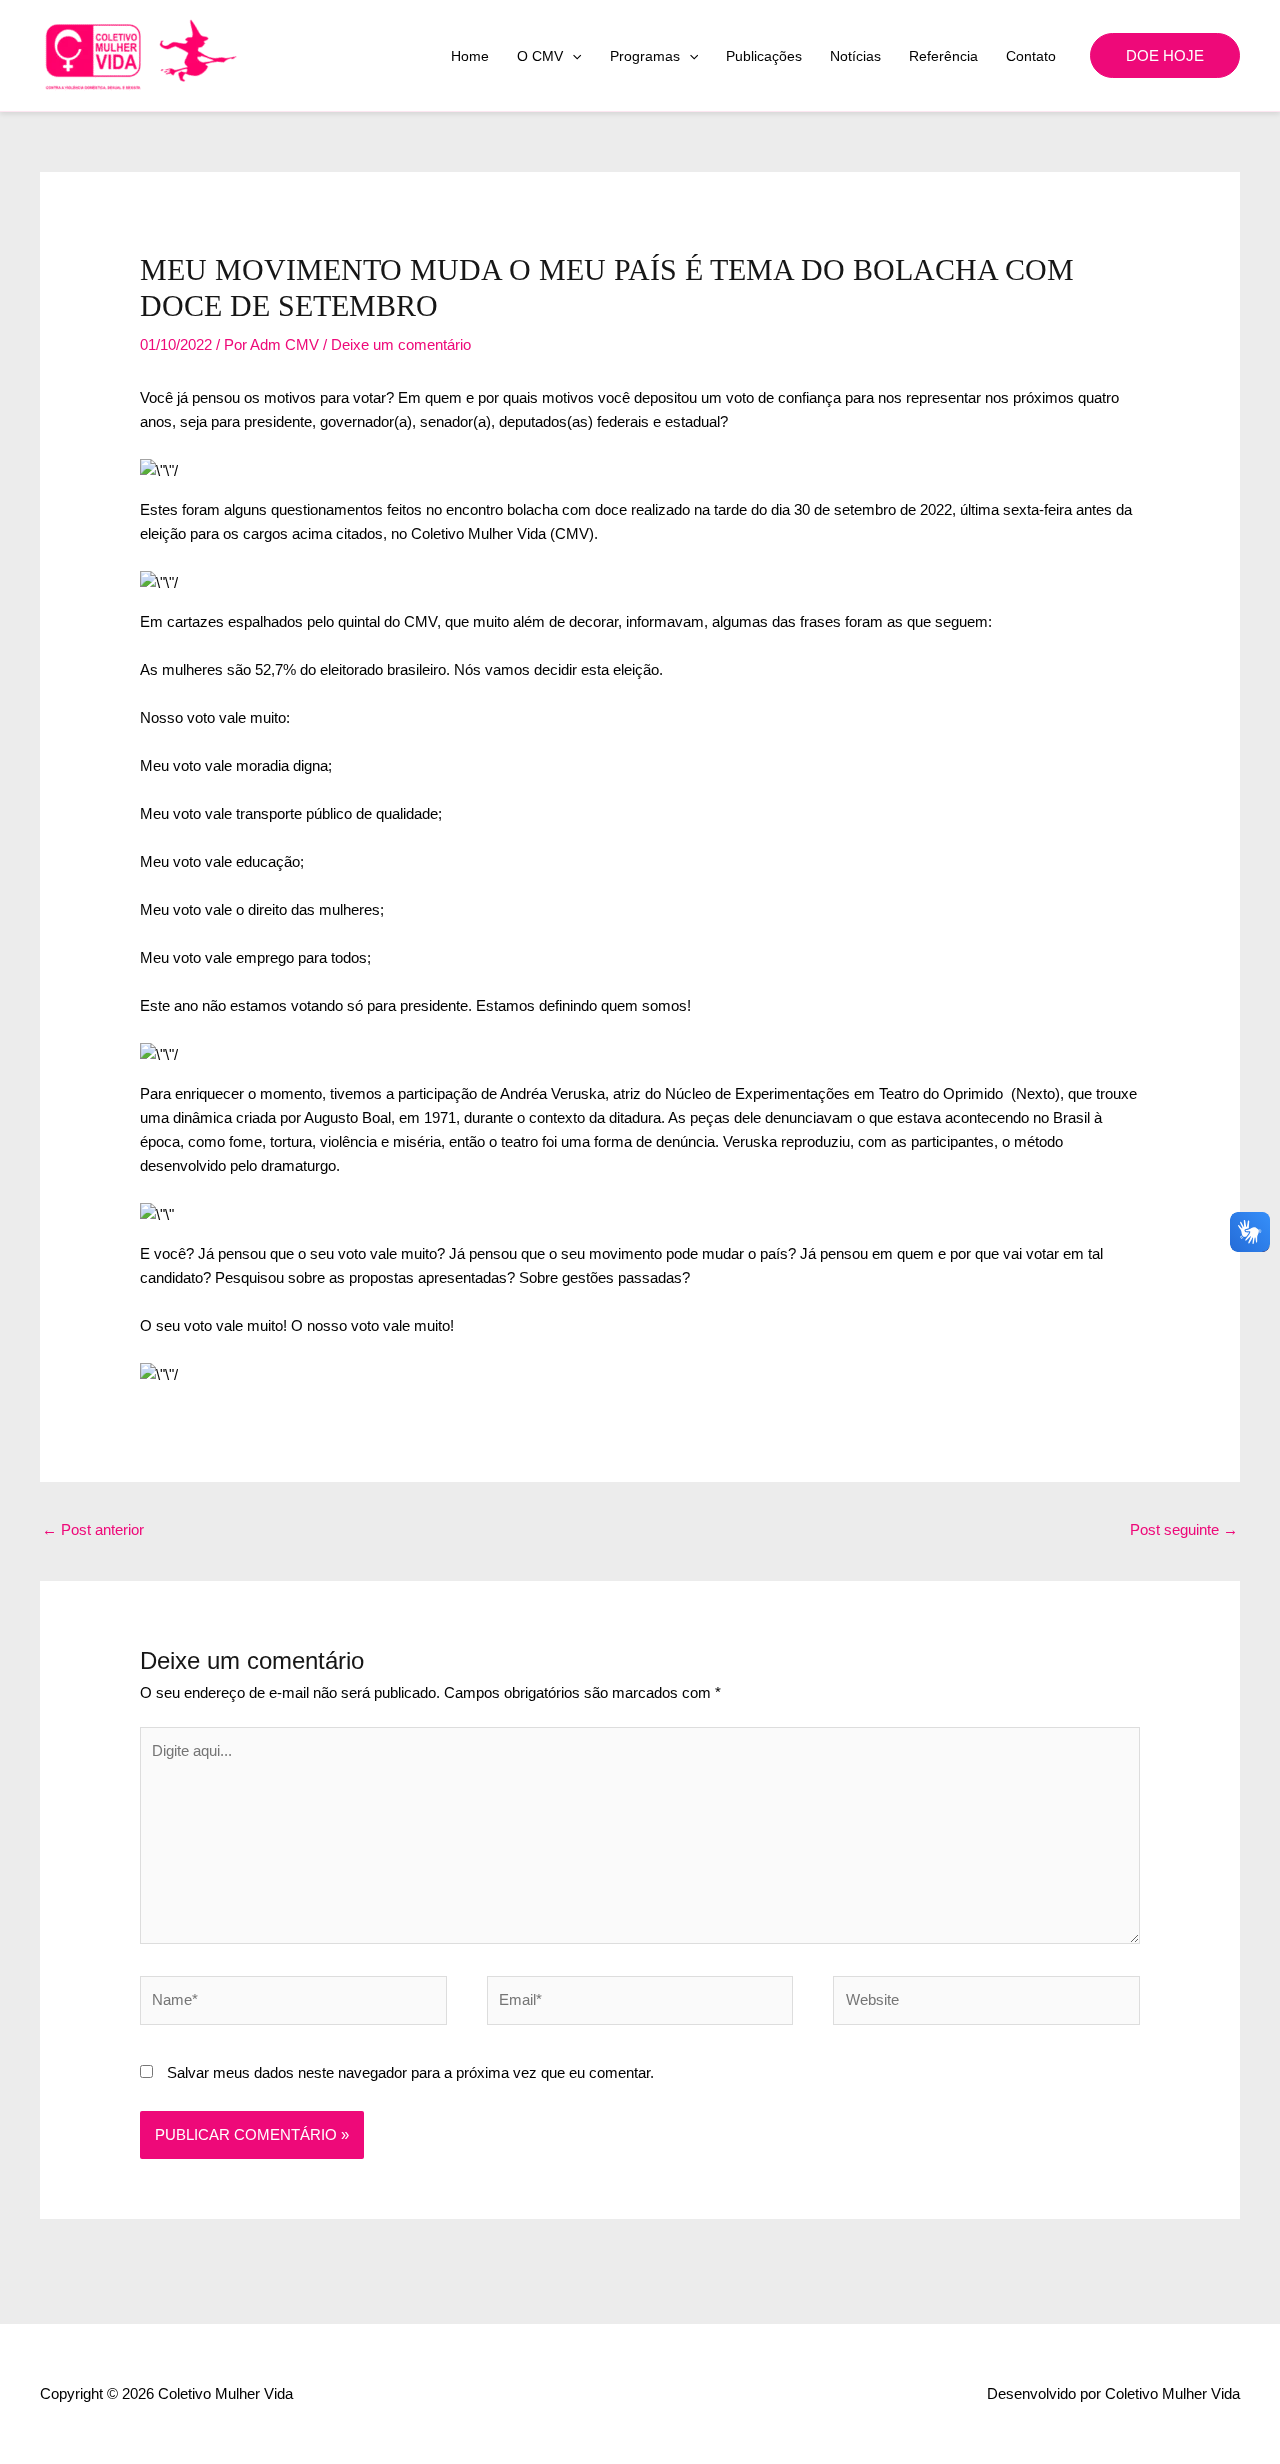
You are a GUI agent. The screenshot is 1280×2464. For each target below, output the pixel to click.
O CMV (540, 56)
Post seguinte (1184, 1529)
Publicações (764, 56)
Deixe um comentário (401, 344)
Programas (645, 56)
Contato (1031, 56)
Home (470, 56)
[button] (572, 56)
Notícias (855, 56)
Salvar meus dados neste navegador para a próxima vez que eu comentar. (410, 2072)
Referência (943, 56)
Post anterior (93, 1529)
